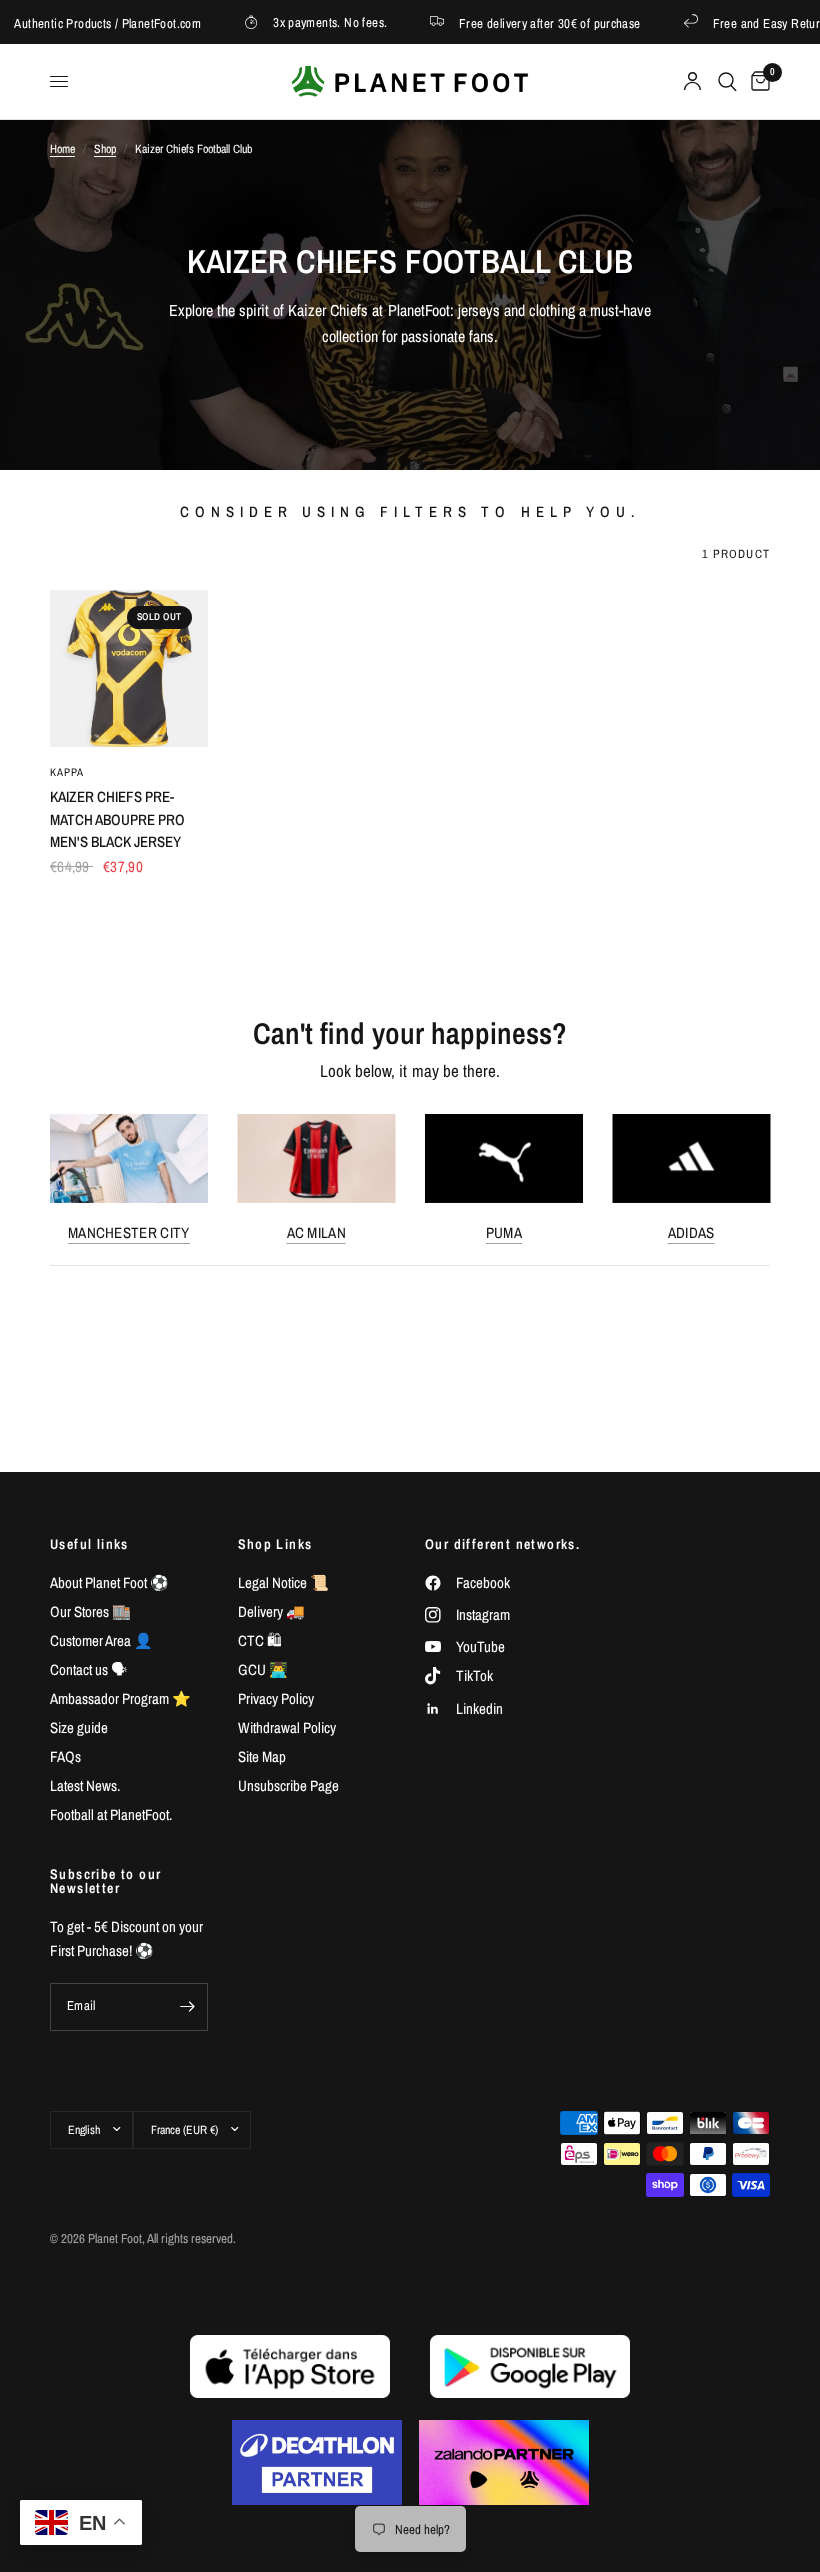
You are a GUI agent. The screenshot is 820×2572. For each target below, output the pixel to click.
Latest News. (85, 1785)
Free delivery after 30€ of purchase (533, 22)
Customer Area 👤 (101, 1640)
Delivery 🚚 (271, 1611)
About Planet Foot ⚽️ (109, 1582)
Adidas (691, 1232)
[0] (757, 81)
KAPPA (67, 772)
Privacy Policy (276, 1698)
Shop (105, 149)
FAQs (65, 1756)
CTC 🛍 (260, 1640)
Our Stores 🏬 (90, 1611)
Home (62, 149)
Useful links (89, 1544)
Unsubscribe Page (288, 1785)
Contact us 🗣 (88, 1669)
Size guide (79, 1727)
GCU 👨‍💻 (263, 1669)
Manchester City (129, 1232)
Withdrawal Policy (287, 1727)
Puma (504, 1232)
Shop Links (275, 1544)
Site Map (262, 1756)
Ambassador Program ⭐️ (120, 1698)
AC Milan (316, 1232)
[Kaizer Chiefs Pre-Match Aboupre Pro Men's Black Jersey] (129, 669)
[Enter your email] (188, 2007)
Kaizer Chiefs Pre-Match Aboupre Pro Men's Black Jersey (117, 819)
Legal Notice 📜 (283, 1582)
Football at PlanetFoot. (111, 1814)
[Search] (727, 81)
